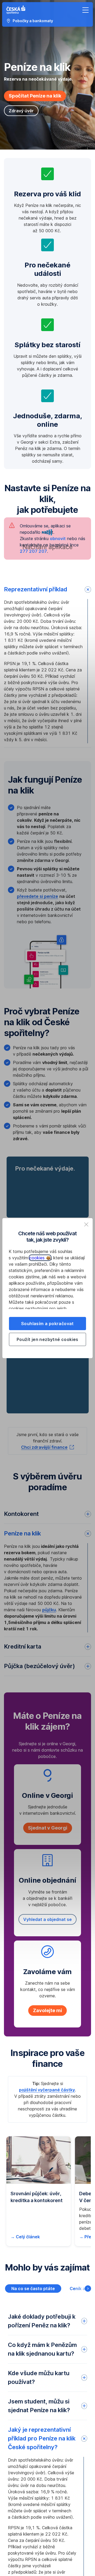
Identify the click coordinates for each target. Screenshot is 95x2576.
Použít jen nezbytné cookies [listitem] (47, 1339)
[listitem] (86, 1224)
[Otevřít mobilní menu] (85, 10)
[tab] (33, 2289)
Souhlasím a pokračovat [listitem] (47, 1324)
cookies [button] (38, 1258)
